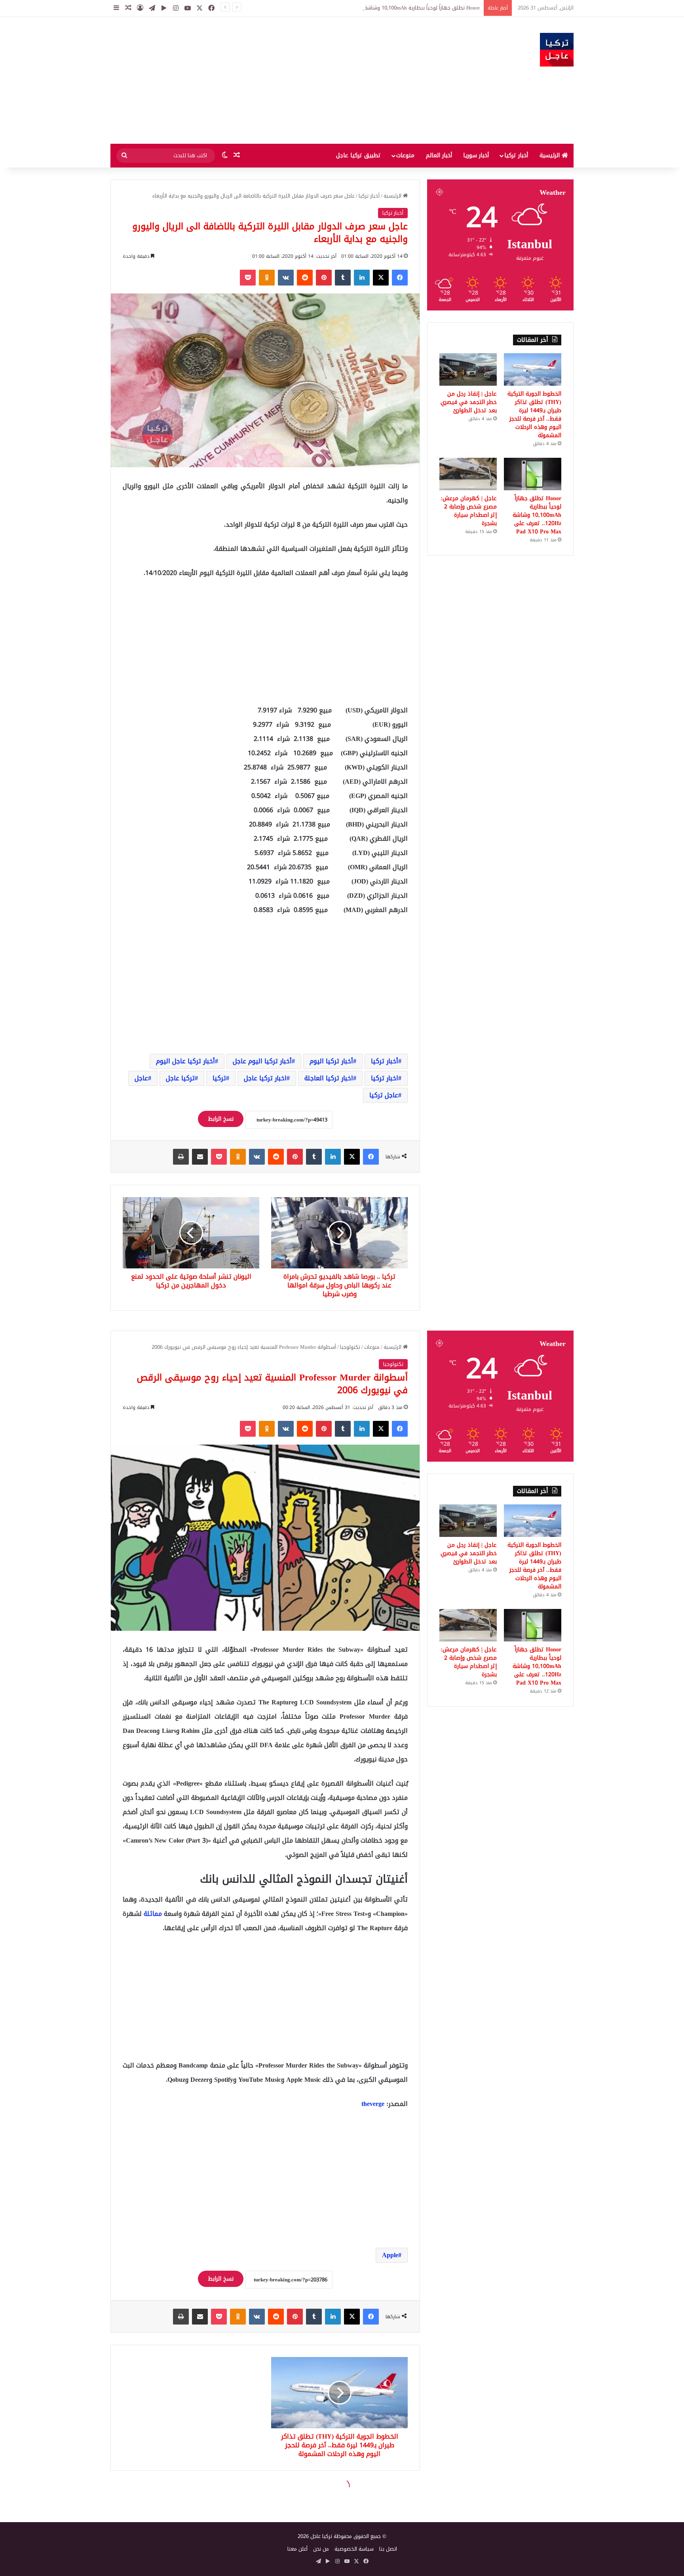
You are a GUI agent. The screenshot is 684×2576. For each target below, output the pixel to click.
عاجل (141, 1078)
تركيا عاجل (180, 1078)
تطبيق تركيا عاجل (358, 155)
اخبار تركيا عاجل (265, 1078)
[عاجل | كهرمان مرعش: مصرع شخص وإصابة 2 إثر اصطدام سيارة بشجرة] (468, 474)
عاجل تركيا (384, 1095)
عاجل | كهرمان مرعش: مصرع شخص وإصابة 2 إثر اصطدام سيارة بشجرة (469, 511)
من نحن (321, 2549)
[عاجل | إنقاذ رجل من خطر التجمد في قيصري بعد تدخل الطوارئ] (468, 369)
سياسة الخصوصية (354, 2549)
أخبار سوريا (476, 155)
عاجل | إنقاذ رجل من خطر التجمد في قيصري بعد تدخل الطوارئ (469, 402)
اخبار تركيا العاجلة (329, 1078)
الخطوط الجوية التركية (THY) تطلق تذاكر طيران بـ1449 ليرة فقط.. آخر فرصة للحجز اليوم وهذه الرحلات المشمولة (534, 415)
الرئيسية (551, 155)
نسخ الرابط (221, 1119)
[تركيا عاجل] (557, 50)
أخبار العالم (439, 155)
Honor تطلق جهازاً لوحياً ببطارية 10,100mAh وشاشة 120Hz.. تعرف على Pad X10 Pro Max (381, 8)
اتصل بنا (388, 2549)
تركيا (219, 1078)
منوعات (405, 155)
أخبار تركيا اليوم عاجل (262, 1061)
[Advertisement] (263, 80)
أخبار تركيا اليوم (331, 1061)
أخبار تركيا (516, 155)
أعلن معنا (297, 2549)
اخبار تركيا (385, 1078)
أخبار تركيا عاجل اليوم (185, 1061)
